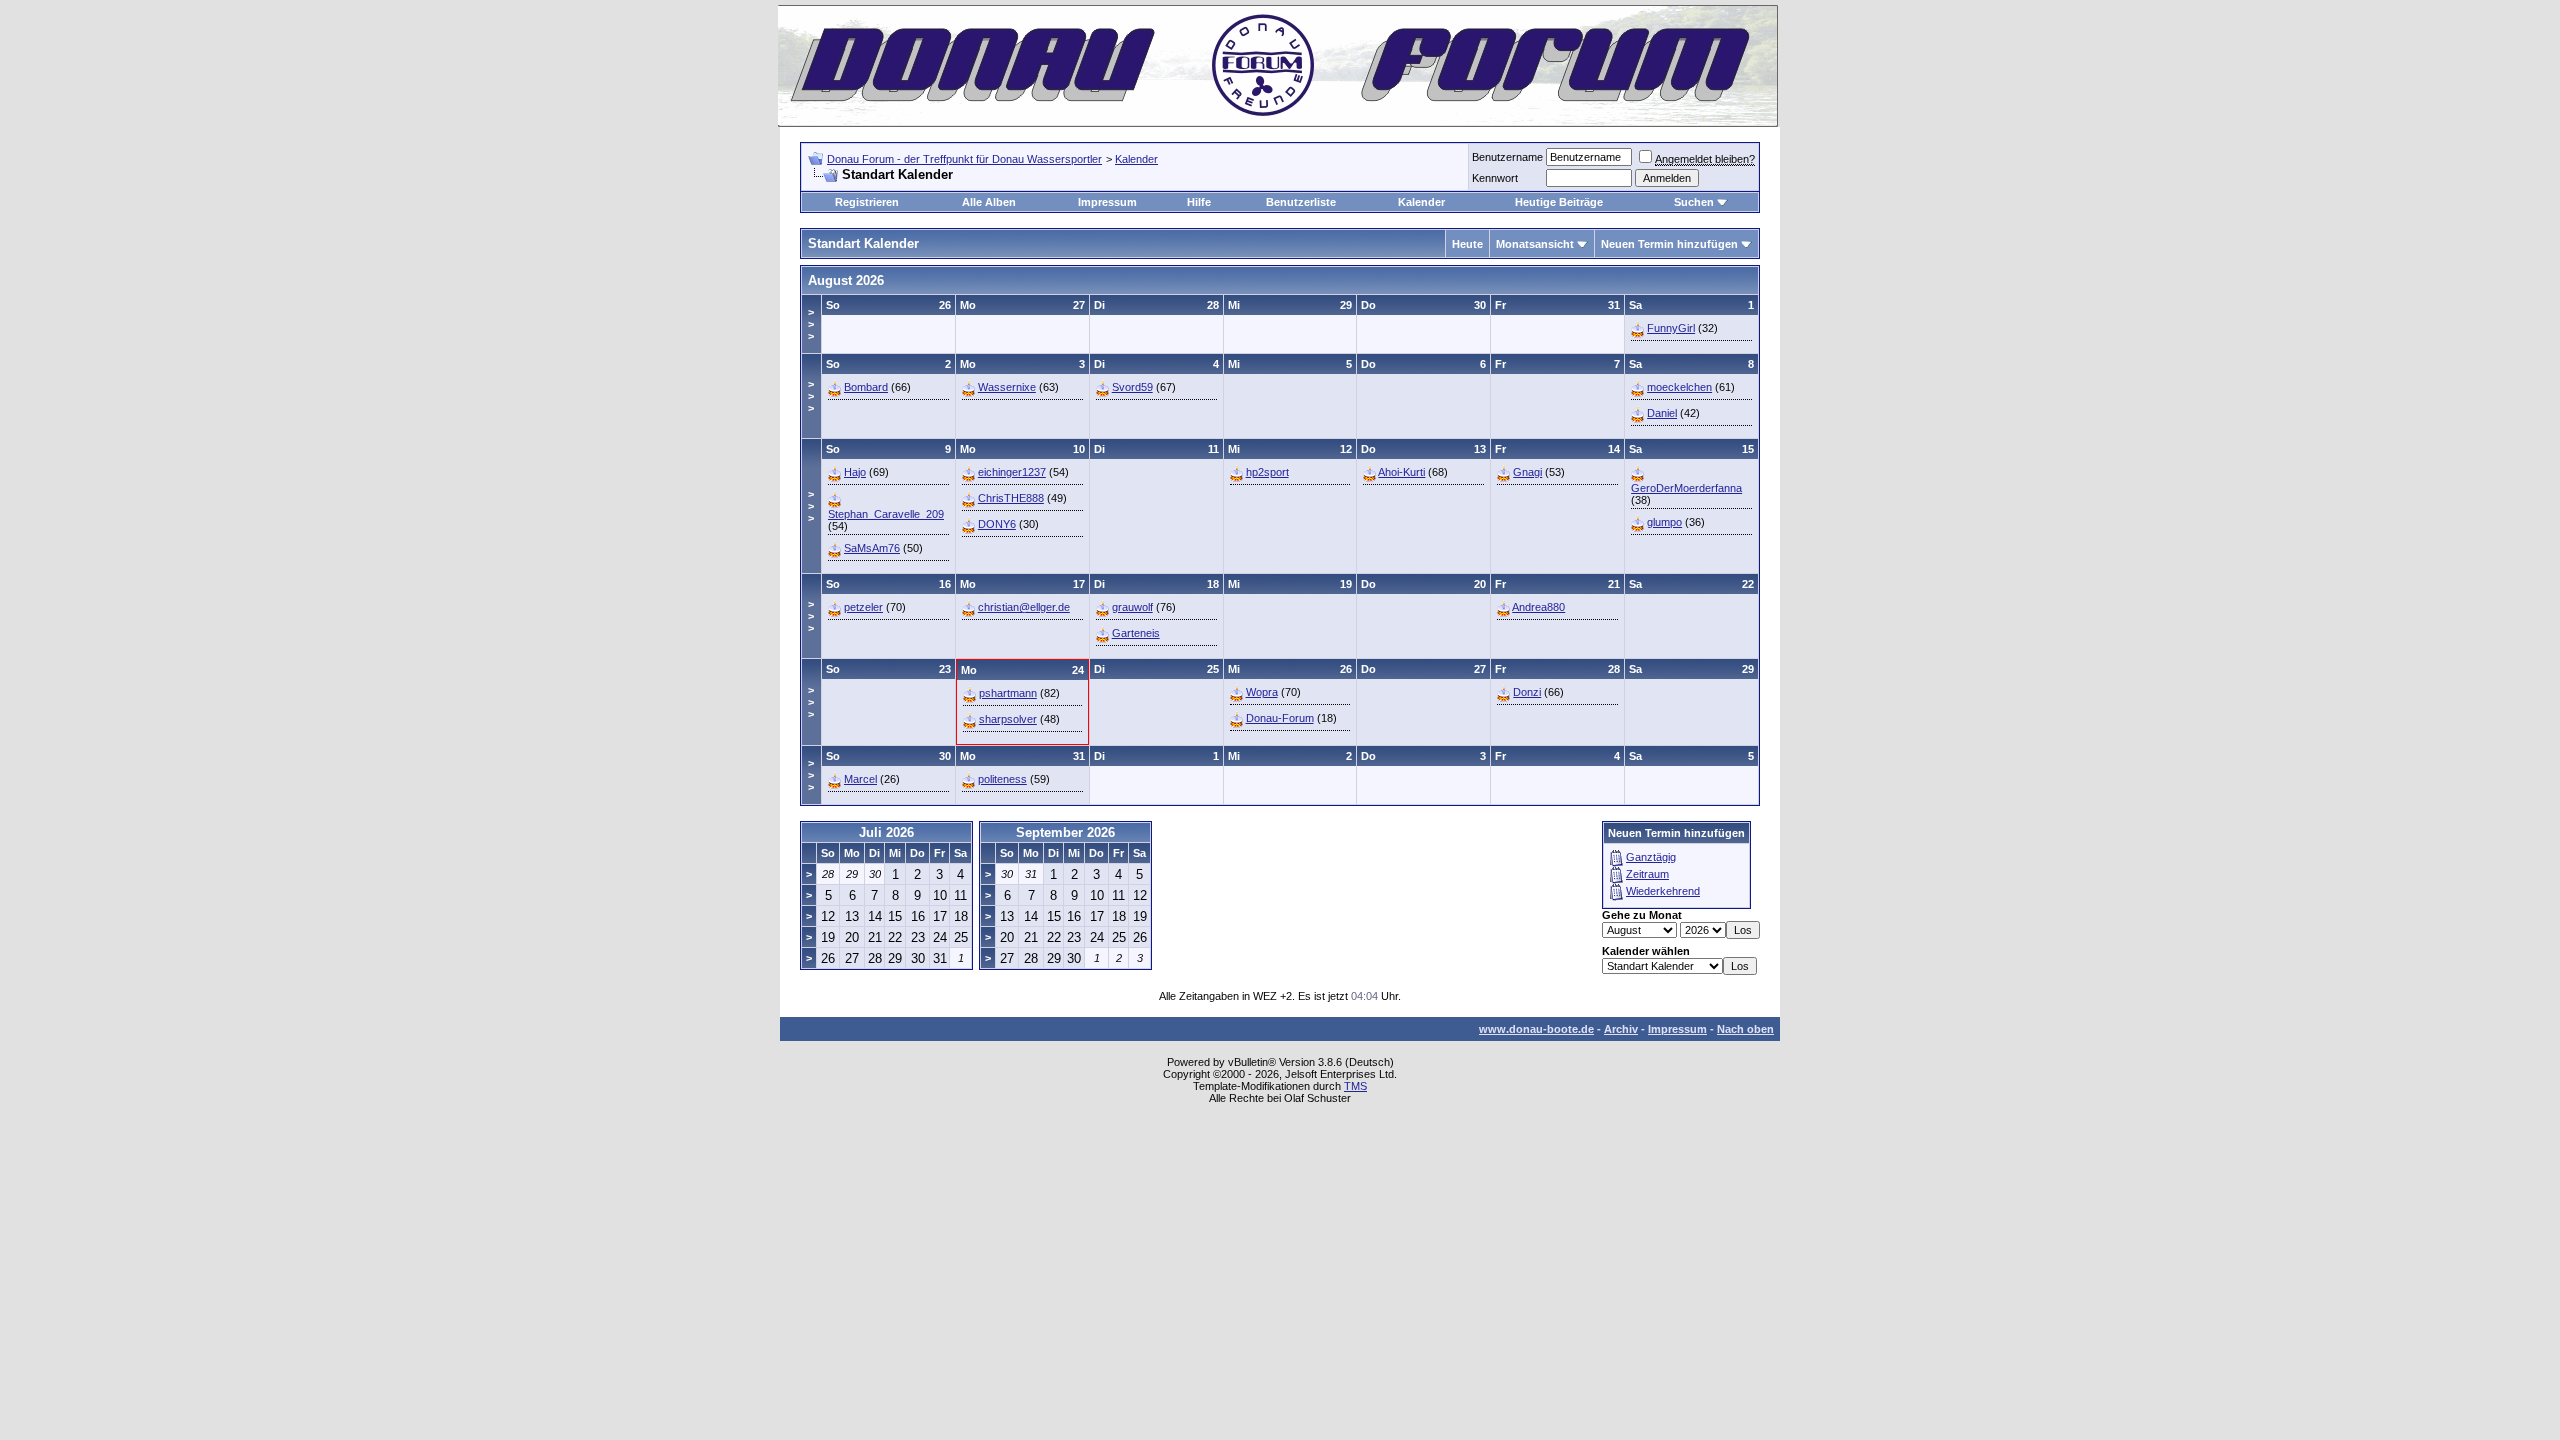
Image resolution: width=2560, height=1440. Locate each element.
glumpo (1664, 522)
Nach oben (1745, 1029)
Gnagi (1527, 472)
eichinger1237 (1012, 472)
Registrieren (867, 202)
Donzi (1527, 692)
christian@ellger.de (1024, 607)
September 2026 (1065, 832)
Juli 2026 (886, 832)
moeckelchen (1679, 387)
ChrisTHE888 (1011, 498)
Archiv (1621, 1029)
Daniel (1662, 413)
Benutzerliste (1301, 202)
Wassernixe (1007, 387)
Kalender (1136, 159)
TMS (1355, 1086)
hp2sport (1267, 472)
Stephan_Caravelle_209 (886, 514)
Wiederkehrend (1663, 891)
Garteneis (1136, 633)
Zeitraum (1647, 874)
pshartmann (1008, 693)
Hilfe (1199, 202)
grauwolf (1132, 607)
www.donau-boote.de (1536, 1029)
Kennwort (1495, 178)
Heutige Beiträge (1559, 202)
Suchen (1694, 202)
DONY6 (997, 524)
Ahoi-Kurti (1401, 472)
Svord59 (1132, 387)
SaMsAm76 (872, 548)
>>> (811, 324)
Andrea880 (1538, 607)
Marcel (860, 779)
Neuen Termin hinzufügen (1669, 244)
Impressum (1107, 202)
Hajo (855, 472)
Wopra (1262, 692)
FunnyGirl (1671, 328)
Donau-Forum (1280, 718)
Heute (1467, 244)
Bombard (866, 387)
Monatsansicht (1535, 244)
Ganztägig (1651, 857)
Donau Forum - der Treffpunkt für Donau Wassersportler (964, 159)
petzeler (863, 607)
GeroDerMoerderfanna (1686, 488)
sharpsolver (1008, 719)
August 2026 (846, 280)
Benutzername (1507, 157)
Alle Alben (989, 202)
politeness (1002, 779)
